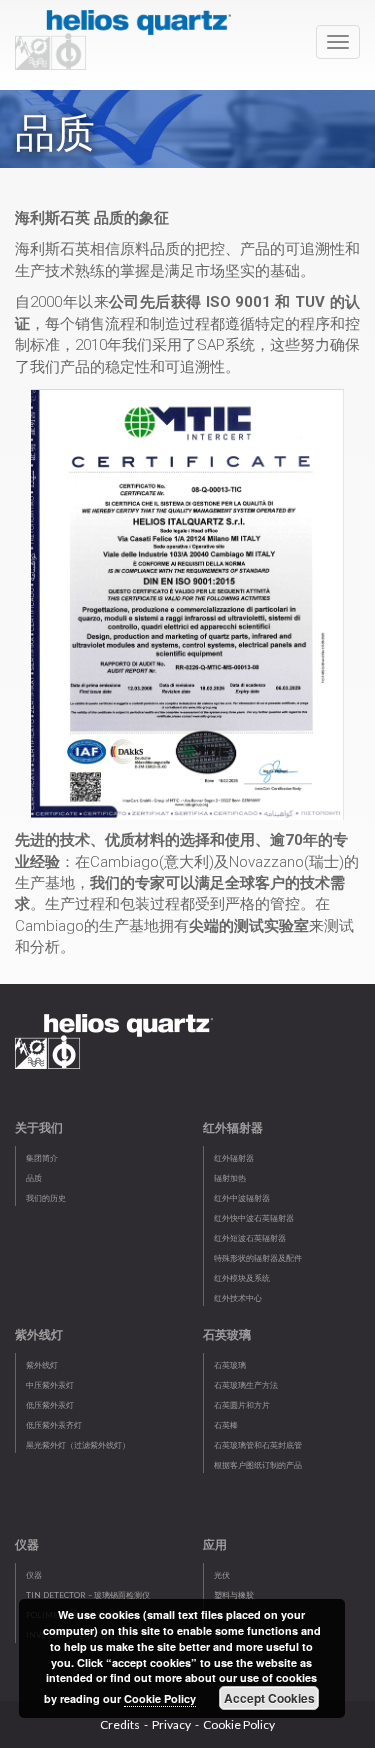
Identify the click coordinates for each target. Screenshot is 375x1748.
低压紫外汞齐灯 (54, 1425)
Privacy (171, 1724)
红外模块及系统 (242, 1278)
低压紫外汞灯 (50, 1405)
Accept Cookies (269, 1698)
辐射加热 (230, 1178)
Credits (120, 1724)
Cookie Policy (239, 1724)
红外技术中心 (238, 1298)
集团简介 (42, 1158)
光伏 (222, 1575)
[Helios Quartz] (128, 35)
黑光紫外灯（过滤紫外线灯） (78, 1445)
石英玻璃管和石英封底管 (258, 1445)
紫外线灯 (42, 1365)
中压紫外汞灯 (50, 1385)
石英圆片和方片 (242, 1405)
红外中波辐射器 (242, 1198)
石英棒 (226, 1425)
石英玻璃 (230, 1365)
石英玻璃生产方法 (246, 1385)
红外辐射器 (234, 1158)
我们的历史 (46, 1198)
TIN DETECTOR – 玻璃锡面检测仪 (88, 1595)
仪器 (34, 1575)
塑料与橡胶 (234, 1595)
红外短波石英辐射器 (250, 1238)
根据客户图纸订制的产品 (258, 1465)
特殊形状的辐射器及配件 (258, 1258)
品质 (34, 1178)
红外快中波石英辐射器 (254, 1218)
